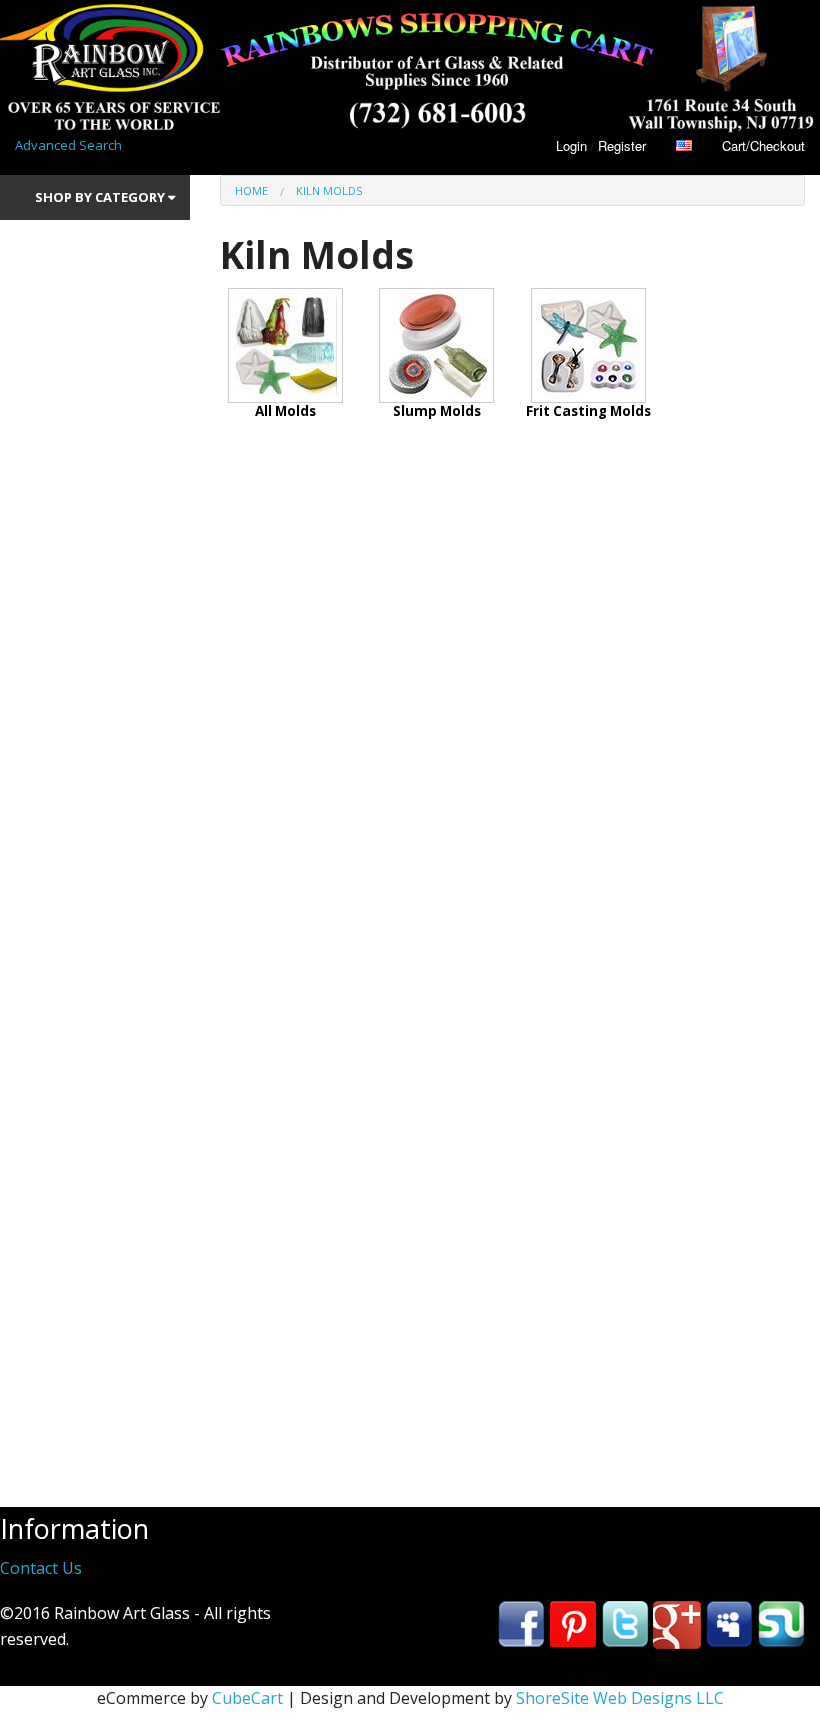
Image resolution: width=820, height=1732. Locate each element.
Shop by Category (101, 197)
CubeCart (247, 1698)
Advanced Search (68, 145)
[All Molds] (285, 343)
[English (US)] (684, 145)
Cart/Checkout (763, 145)
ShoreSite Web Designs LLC (620, 1698)
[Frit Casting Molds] (588, 343)
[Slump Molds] (436, 343)
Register (622, 145)
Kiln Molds (329, 190)
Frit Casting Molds (588, 411)
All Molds (285, 411)
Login (571, 145)
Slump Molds (437, 411)
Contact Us (41, 1568)
